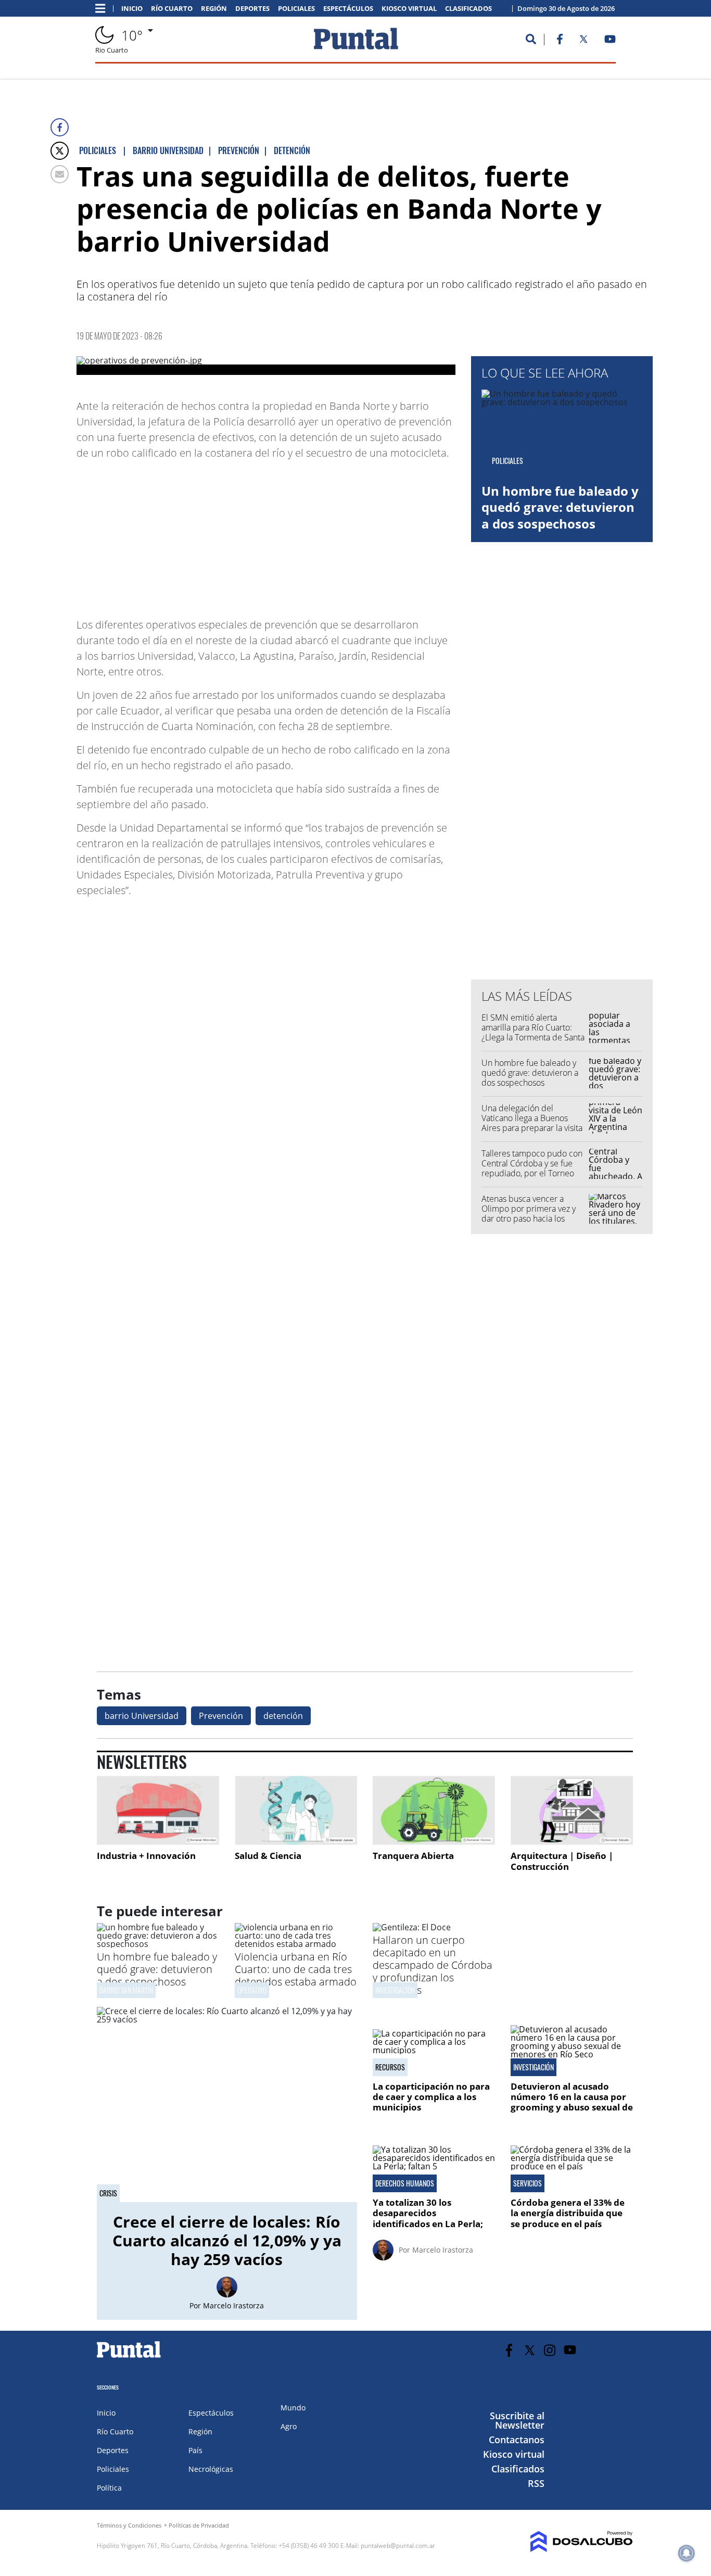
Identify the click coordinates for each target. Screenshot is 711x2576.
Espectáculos (348, 9)
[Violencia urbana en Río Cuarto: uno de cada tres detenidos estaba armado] (296, 1944)
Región (214, 9)
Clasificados (468, 9)
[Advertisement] (372, 534)
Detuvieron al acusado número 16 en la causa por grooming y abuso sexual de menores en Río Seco (572, 2102)
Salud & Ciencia (268, 1856)
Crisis (108, 2193)
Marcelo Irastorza (233, 2305)
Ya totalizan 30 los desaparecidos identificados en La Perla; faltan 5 (429, 2218)
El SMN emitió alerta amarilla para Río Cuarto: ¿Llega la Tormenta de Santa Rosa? (533, 1033)
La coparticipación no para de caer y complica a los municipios (431, 2097)
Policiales (296, 9)
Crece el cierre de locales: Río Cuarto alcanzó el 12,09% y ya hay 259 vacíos (227, 2240)
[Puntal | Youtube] (610, 41)
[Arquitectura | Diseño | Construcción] (572, 1810)
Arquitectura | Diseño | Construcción (562, 1861)
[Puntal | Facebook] (560, 41)
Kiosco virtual (409, 9)
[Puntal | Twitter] (583, 41)
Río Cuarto (172, 9)
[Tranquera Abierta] (434, 1810)
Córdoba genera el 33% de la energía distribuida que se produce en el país (568, 2213)
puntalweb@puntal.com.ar (398, 2546)
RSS (536, 2483)
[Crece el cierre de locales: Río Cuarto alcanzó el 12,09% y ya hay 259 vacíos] (227, 2104)
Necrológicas (211, 2469)
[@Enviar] (60, 174)
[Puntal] (129, 2357)
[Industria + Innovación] (158, 1810)
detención (283, 1716)
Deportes (252, 9)
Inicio (132, 9)
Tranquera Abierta (413, 1856)
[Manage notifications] (687, 2553)
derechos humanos (405, 2183)
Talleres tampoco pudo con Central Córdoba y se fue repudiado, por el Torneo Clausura (532, 1168)
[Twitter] (60, 151)
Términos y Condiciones (129, 2525)
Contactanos (517, 2440)
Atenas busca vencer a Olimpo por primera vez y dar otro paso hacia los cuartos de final (529, 1214)
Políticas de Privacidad (199, 2525)
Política (109, 2488)
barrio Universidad (142, 1716)
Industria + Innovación (146, 1856)
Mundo (293, 2408)
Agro (289, 2426)
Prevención (221, 1716)
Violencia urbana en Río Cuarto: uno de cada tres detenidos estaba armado (296, 1969)
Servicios (528, 2183)
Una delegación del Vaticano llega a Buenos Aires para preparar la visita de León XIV (532, 1123)
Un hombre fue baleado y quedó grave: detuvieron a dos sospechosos (560, 507)
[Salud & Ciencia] (296, 1810)
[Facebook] (60, 127)
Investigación (395, 1990)
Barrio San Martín (126, 1990)
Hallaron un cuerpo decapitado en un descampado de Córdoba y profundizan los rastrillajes (433, 1965)
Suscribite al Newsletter (517, 2420)
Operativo (252, 1990)
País (195, 2450)
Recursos (390, 2067)
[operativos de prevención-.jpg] (266, 366)
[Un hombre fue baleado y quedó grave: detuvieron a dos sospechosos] (158, 1944)
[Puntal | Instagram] (550, 2350)
